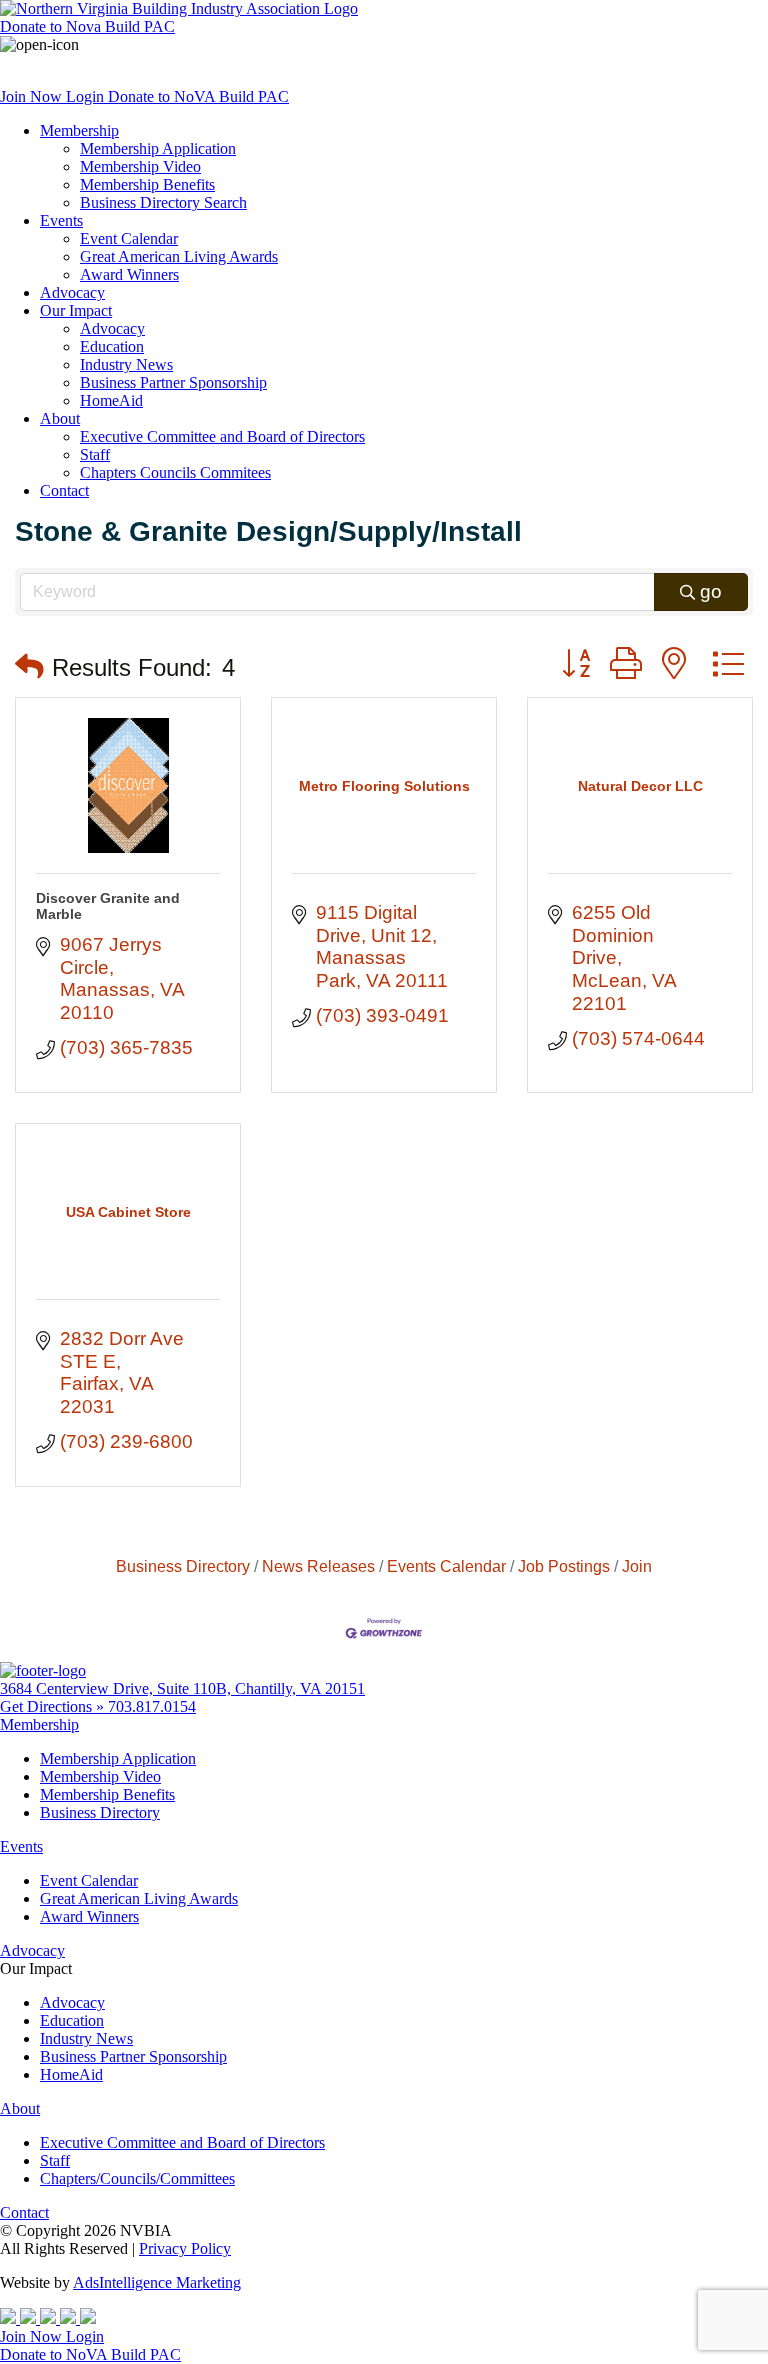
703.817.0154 (152, 1706)
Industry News (126, 364)
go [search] (711, 591)
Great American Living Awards (179, 256)
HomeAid (111, 400)
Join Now (33, 96)
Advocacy (72, 292)
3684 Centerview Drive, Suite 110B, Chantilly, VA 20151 (182, 1688)
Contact (64, 490)
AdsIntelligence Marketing (157, 2282)
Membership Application (158, 148)
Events (61, 220)
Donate (87, 26)
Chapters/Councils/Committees (137, 2178)
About (60, 418)
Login (87, 96)
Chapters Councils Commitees (175, 472)
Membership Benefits (147, 184)
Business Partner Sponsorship (173, 382)
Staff (95, 454)
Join (637, 1566)
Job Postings (564, 1566)
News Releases (318, 1566)
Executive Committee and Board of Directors (222, 436)
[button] (29, 667)
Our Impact (76, 310)
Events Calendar (446, 1566)
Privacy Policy (185, 2248)
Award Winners (129, 274)
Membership (79, 130)
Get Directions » (54, 1706)
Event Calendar (129, 238)
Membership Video (140, 166)
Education (112, 346)
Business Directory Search (163, 202)
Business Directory (183, 1566)
